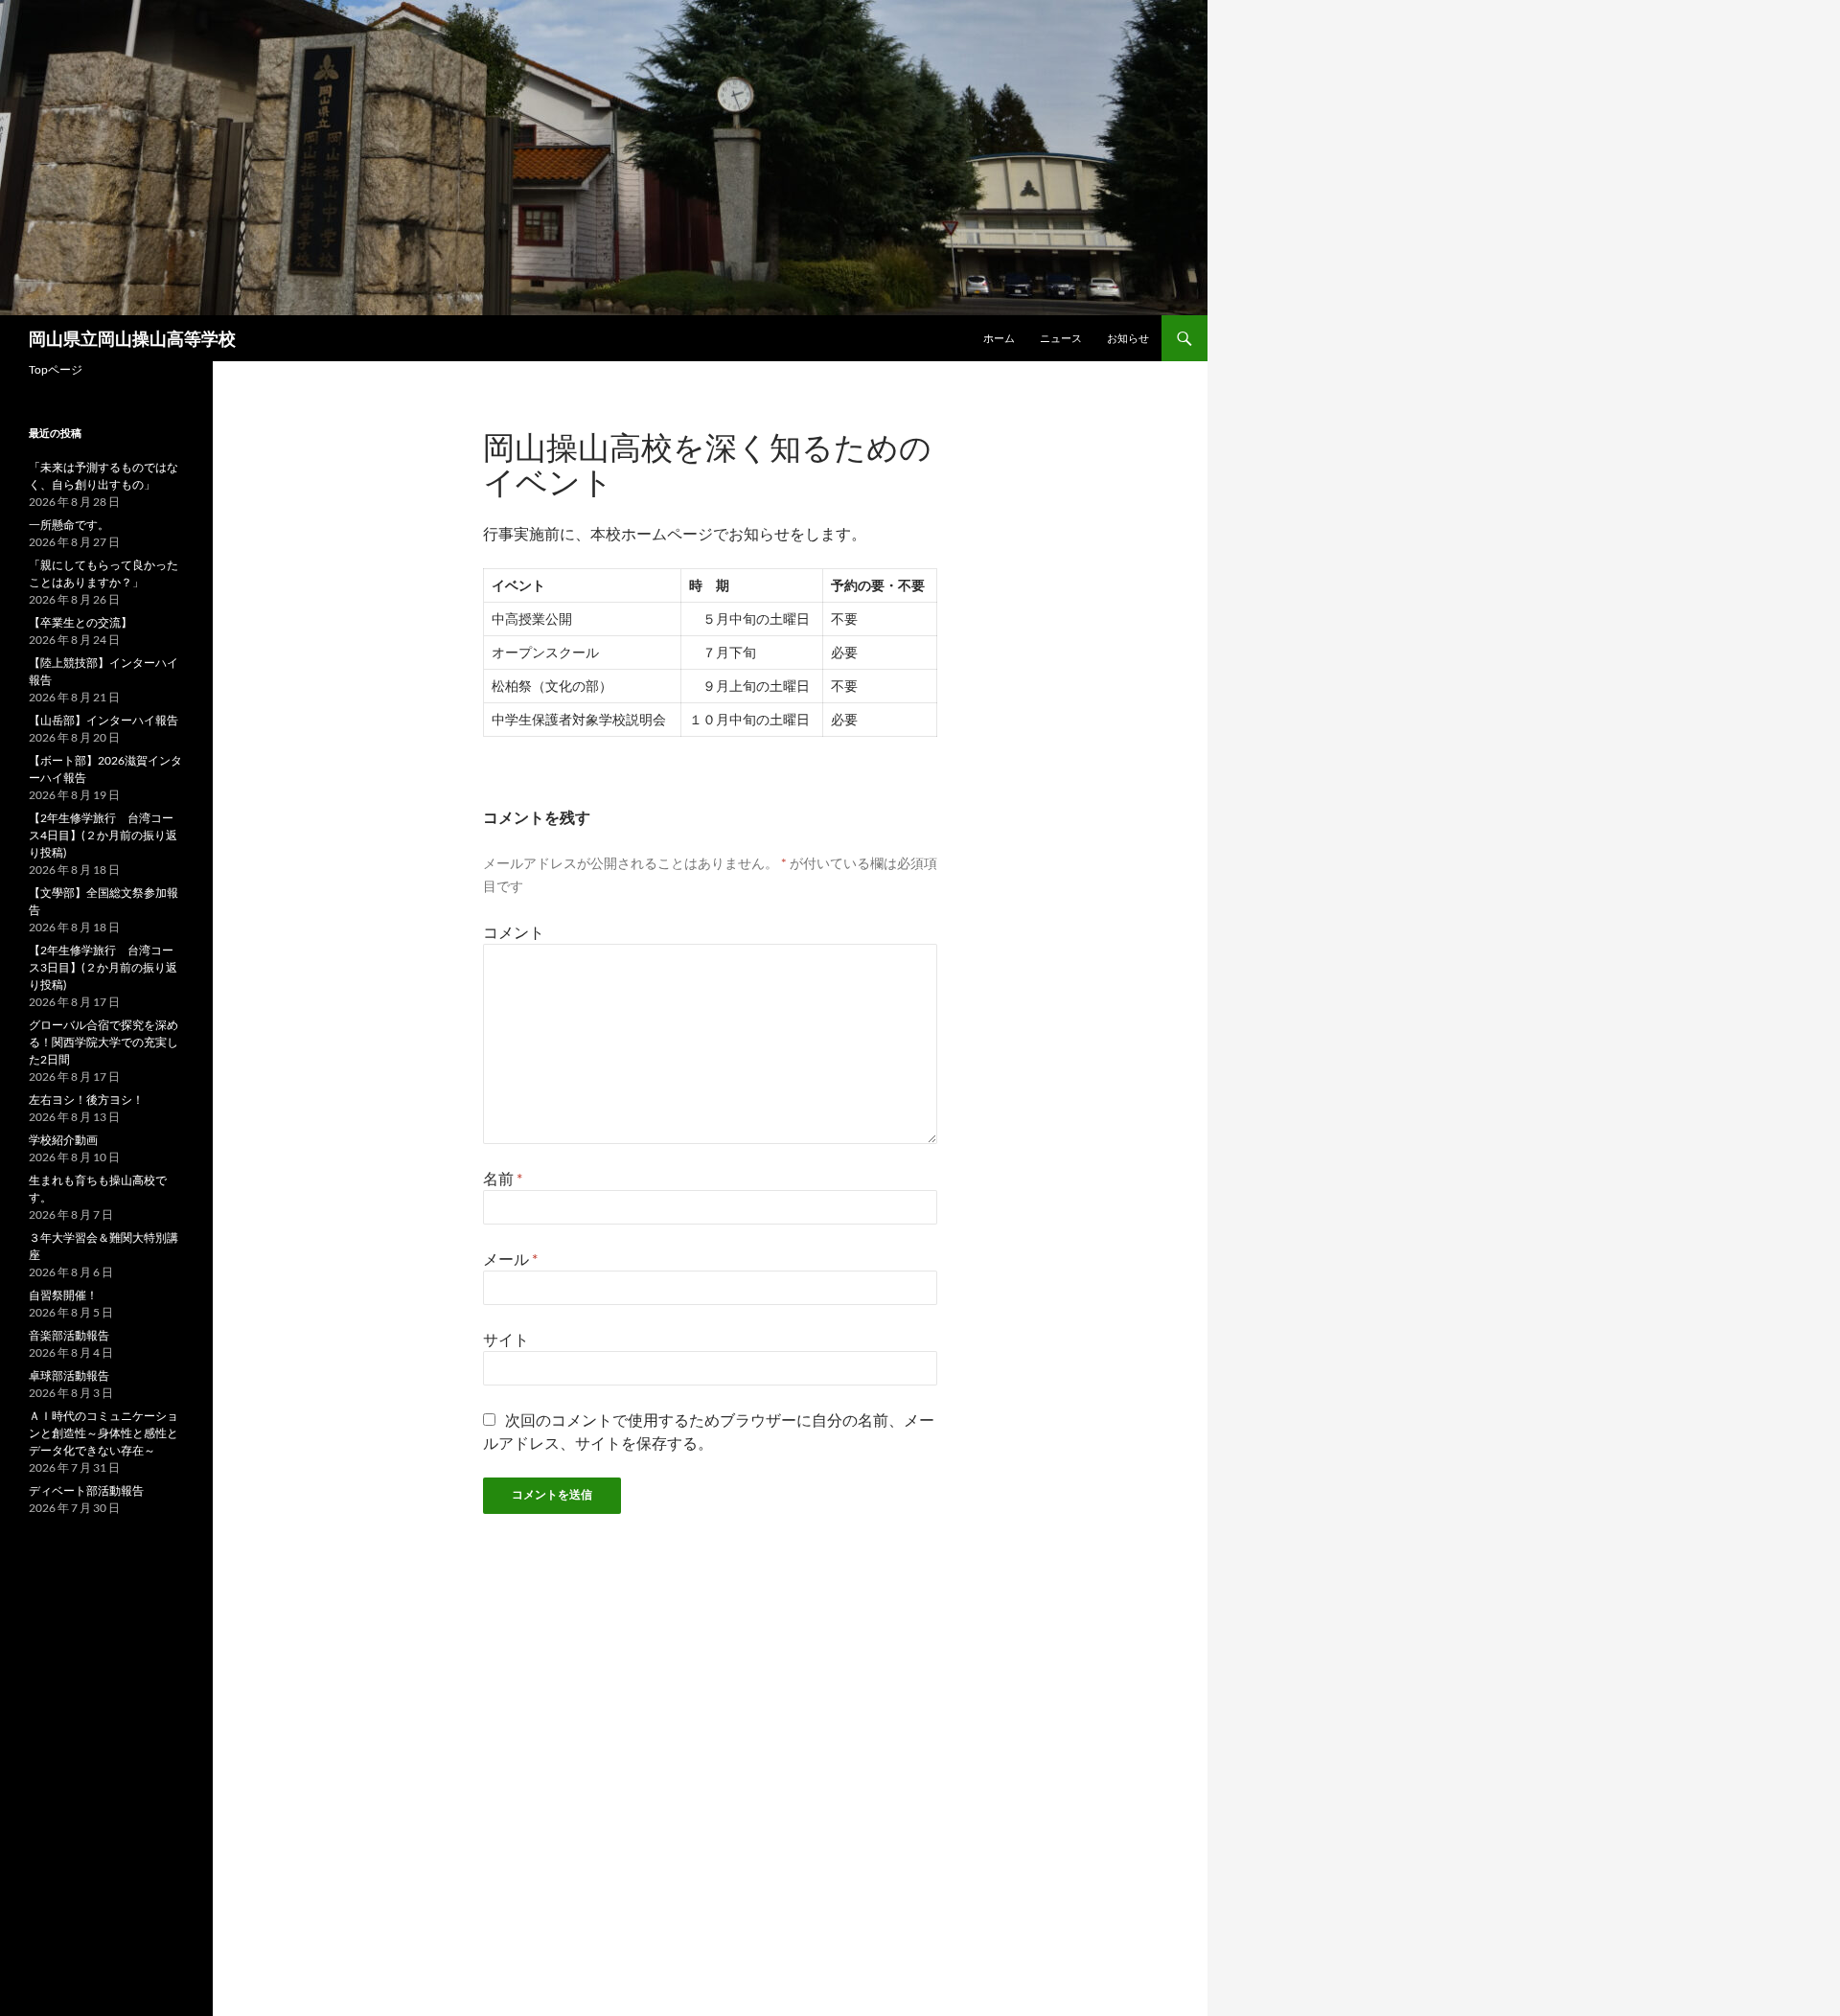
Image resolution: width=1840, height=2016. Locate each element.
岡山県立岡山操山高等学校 (132, 338)
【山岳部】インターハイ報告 (103, 720)
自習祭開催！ (63, 1295)
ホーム (999, 338)
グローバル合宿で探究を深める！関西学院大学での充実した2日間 (103, 1042)
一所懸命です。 (69, 525)
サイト (506, 1339)
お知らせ (1128, 338)
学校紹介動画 (63, 1140)
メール (510, 1259)
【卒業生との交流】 (80, 622)
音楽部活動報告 (69, 1335)
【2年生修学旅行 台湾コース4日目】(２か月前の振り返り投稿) (103, 835)
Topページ (56, 369)
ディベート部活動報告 (86, 1490)
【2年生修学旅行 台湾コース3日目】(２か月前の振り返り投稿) (103, 967)
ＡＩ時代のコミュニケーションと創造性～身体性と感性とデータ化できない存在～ (103, 1433)
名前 (503, 1178)
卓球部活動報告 (69, 1375)
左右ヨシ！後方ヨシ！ (86, 1100)
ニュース (1061, 338)
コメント (514, 932)
